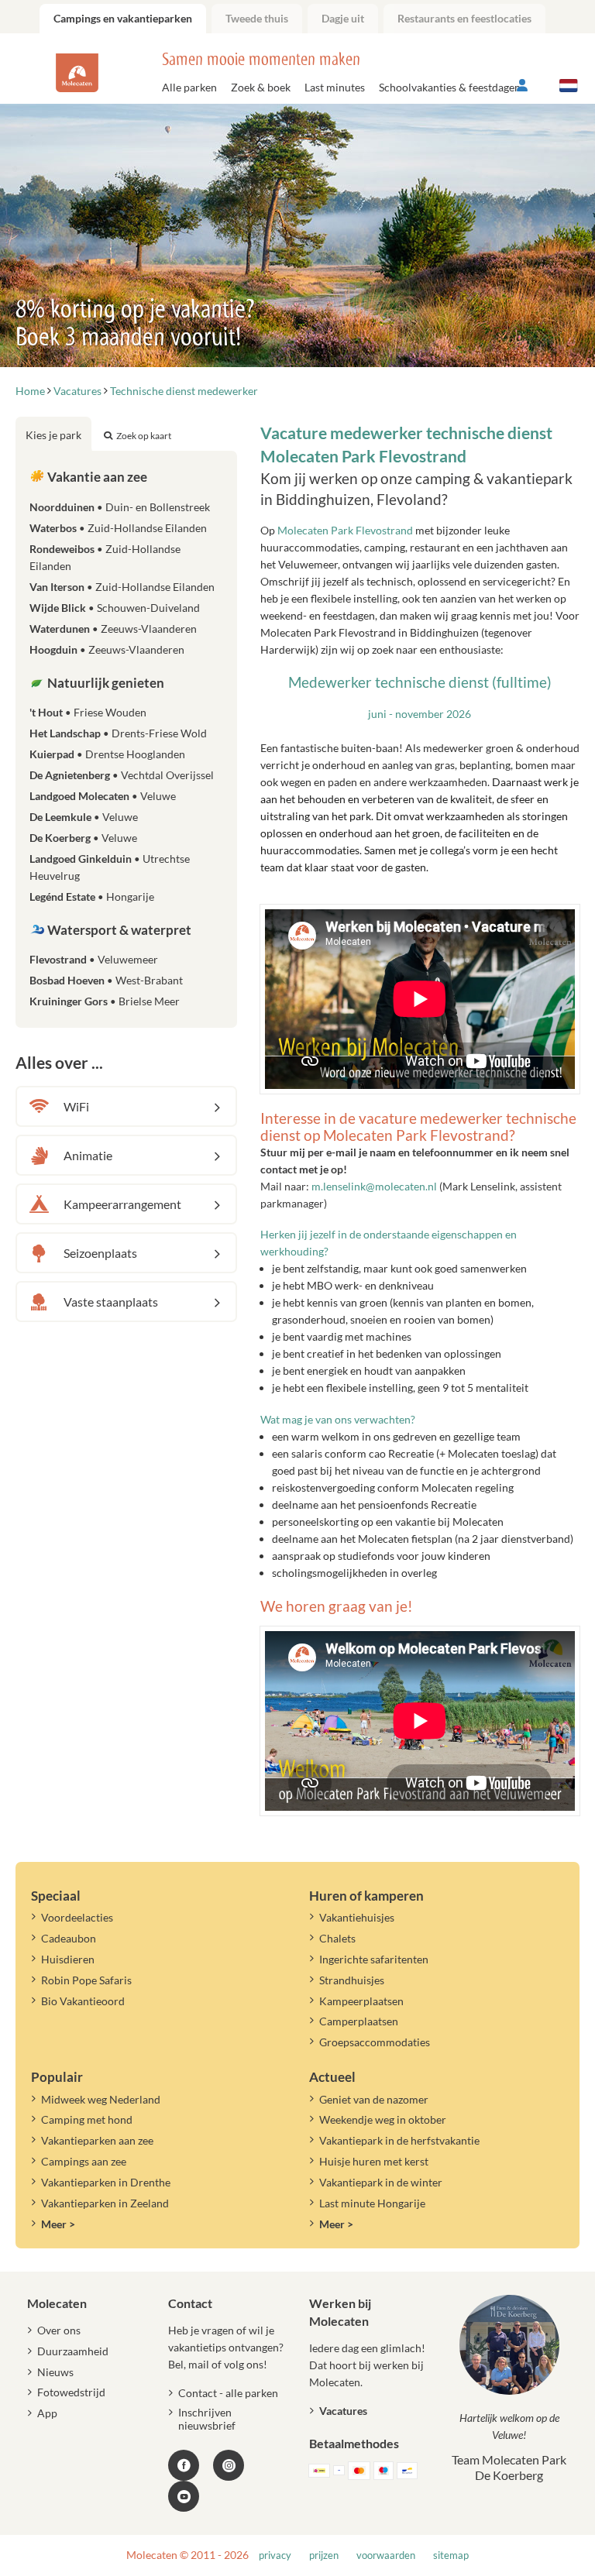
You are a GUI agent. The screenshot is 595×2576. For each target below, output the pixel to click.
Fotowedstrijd (71, 2392)
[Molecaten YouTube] (184, 2496)
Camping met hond (87, 2119)
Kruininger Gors (105, 1001)
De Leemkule (84, 817)
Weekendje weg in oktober (383, 2119)
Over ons (59, 2330)
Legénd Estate (92, 896)
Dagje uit (343, 18)
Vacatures (343, 2411)
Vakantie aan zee (96, 477)
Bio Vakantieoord (83, 2001)
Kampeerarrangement (122, 1204)
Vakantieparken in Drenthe (106, 2182)
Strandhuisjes (352, 1980)
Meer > (58, 2224)
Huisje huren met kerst (374, 2161)
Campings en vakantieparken (123, 18)
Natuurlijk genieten (105, 683)
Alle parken (189, 87)
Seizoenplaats (100, 1253)
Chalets (337, 1938)
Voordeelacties (77, 1917)
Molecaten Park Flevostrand (345, 530)
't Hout (88, 712)
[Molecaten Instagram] (229, 2465)
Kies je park (53, 435)
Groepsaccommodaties (375, 2042)
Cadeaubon (69, 1938)
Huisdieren (68, 1959)
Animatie (88, 1155)
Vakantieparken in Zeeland (105, 2203)
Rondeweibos (105, 557)
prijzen (324, 2555)
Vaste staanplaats (111, 1302)
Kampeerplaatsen (361, 2001)
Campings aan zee (84, 2161)
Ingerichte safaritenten (374, 1959)
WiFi (76, 1106)
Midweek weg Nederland (101, 2099)
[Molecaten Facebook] (184, 2465)
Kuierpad (107, 754)
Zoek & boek (261, 87)
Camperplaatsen (359, 2021)
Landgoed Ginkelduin (110, 867)
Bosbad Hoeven (106, 980)
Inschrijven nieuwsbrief (207, 2419)
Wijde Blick (115, 608)
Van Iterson (122, 587)
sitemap (451, 2555)
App (47, 2413)
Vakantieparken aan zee (97, 2140)
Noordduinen (120, 507)
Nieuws (55, 2372)
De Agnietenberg (122, 775)
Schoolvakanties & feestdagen (450, 87)
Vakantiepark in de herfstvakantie (399, 2140)
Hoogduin (107, 649)
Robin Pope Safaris (86, 1980)
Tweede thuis (257, 18)
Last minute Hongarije (372, 2203)
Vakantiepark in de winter (381, 2182)
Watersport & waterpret (118, 930)
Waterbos (118, 528)
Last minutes (335, 87)
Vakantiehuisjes (357, 1917)
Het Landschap (118, 733)
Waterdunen (113, 629)
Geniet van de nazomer (374, 2099)
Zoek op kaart (144, 436)
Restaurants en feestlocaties (464, 18)
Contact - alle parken (228, 2393)
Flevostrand (94, 959)
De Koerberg (83, 838)
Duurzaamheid (73, 2351)
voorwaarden (386, 2555)
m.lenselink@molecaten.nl (375, 1186)
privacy (275, 2555)
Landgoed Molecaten (103, 796)
